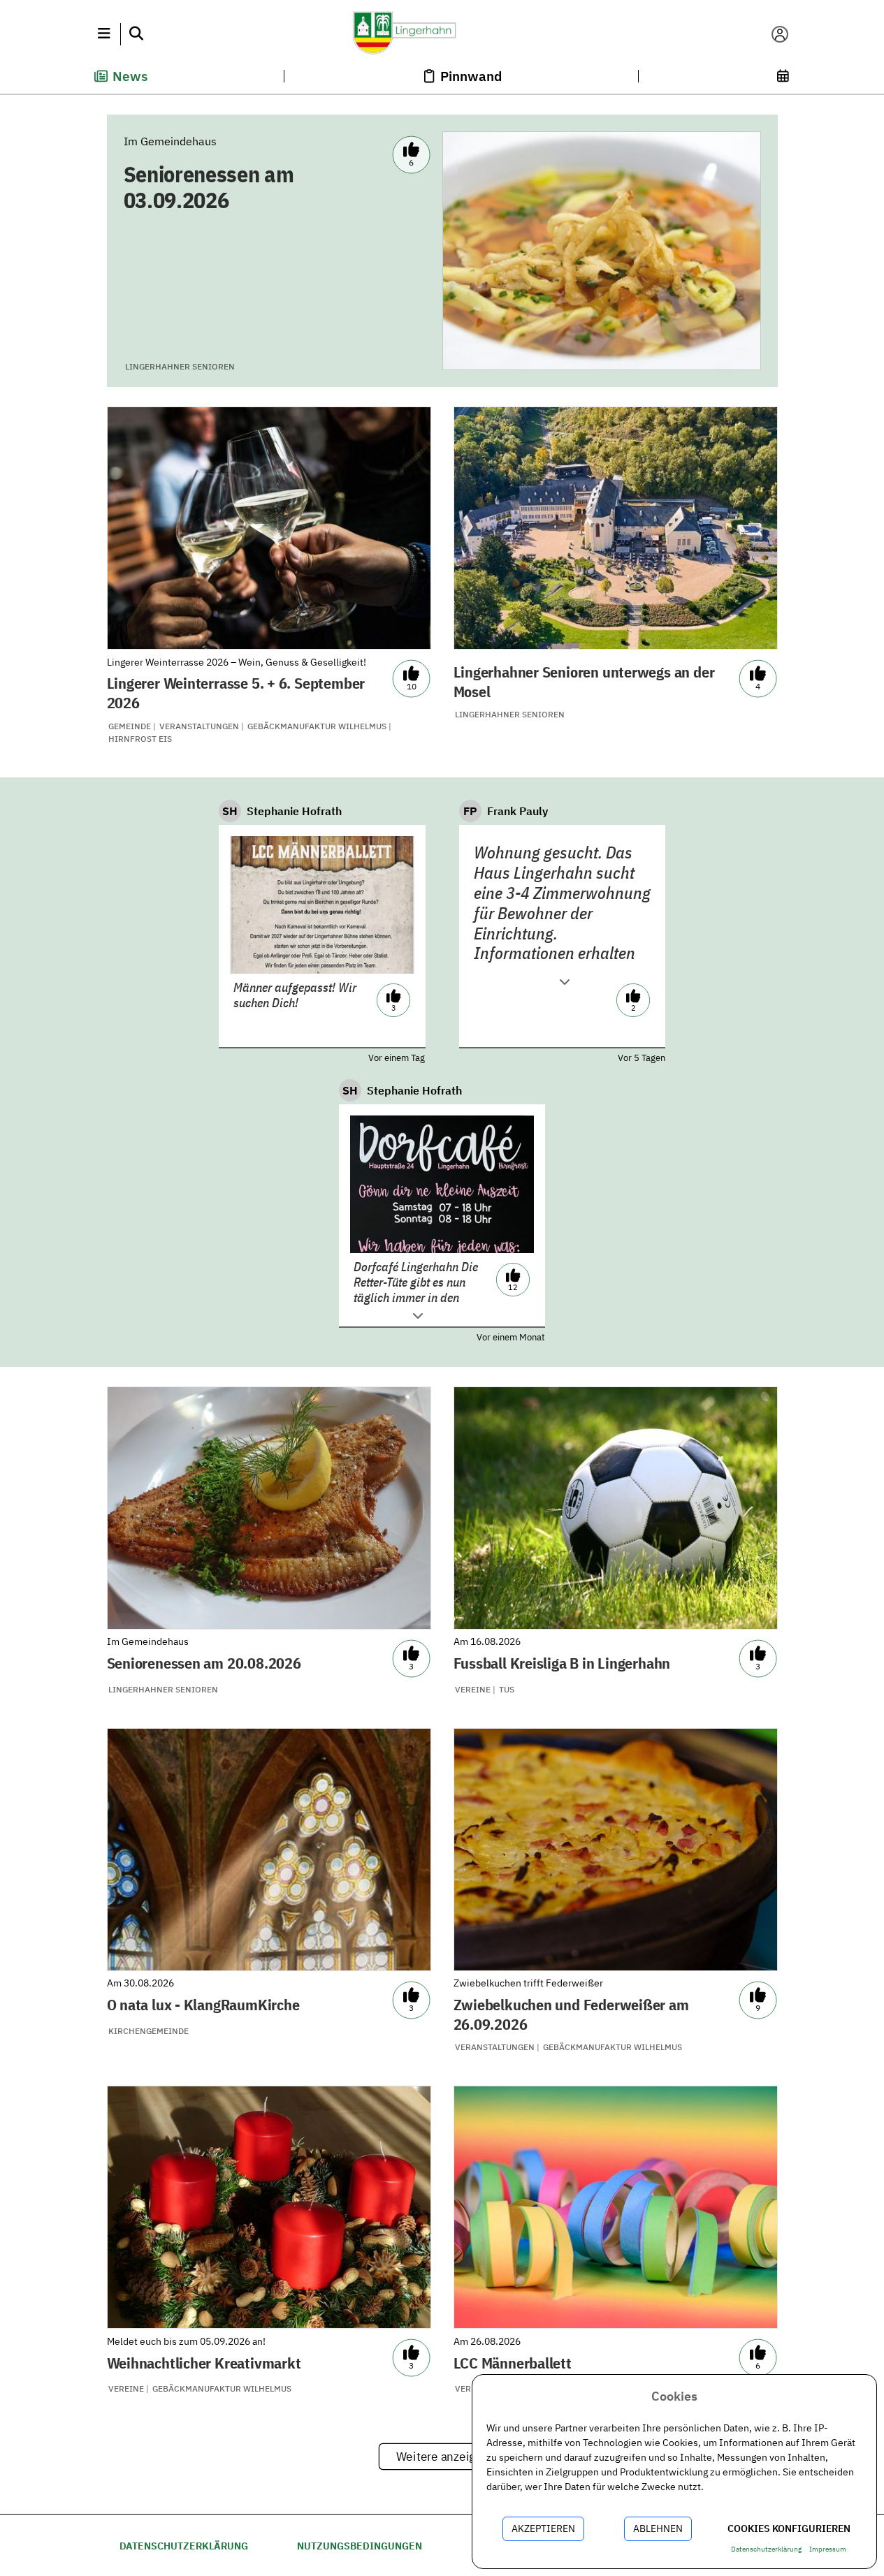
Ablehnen (658, 2529)
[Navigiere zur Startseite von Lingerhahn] (442, 34)
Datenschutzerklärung (184, 2546)
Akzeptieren (543, 2529)
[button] (104, 34)
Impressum (828, 2549)
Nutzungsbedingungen (360, 2546)
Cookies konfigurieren (789, 2529)
